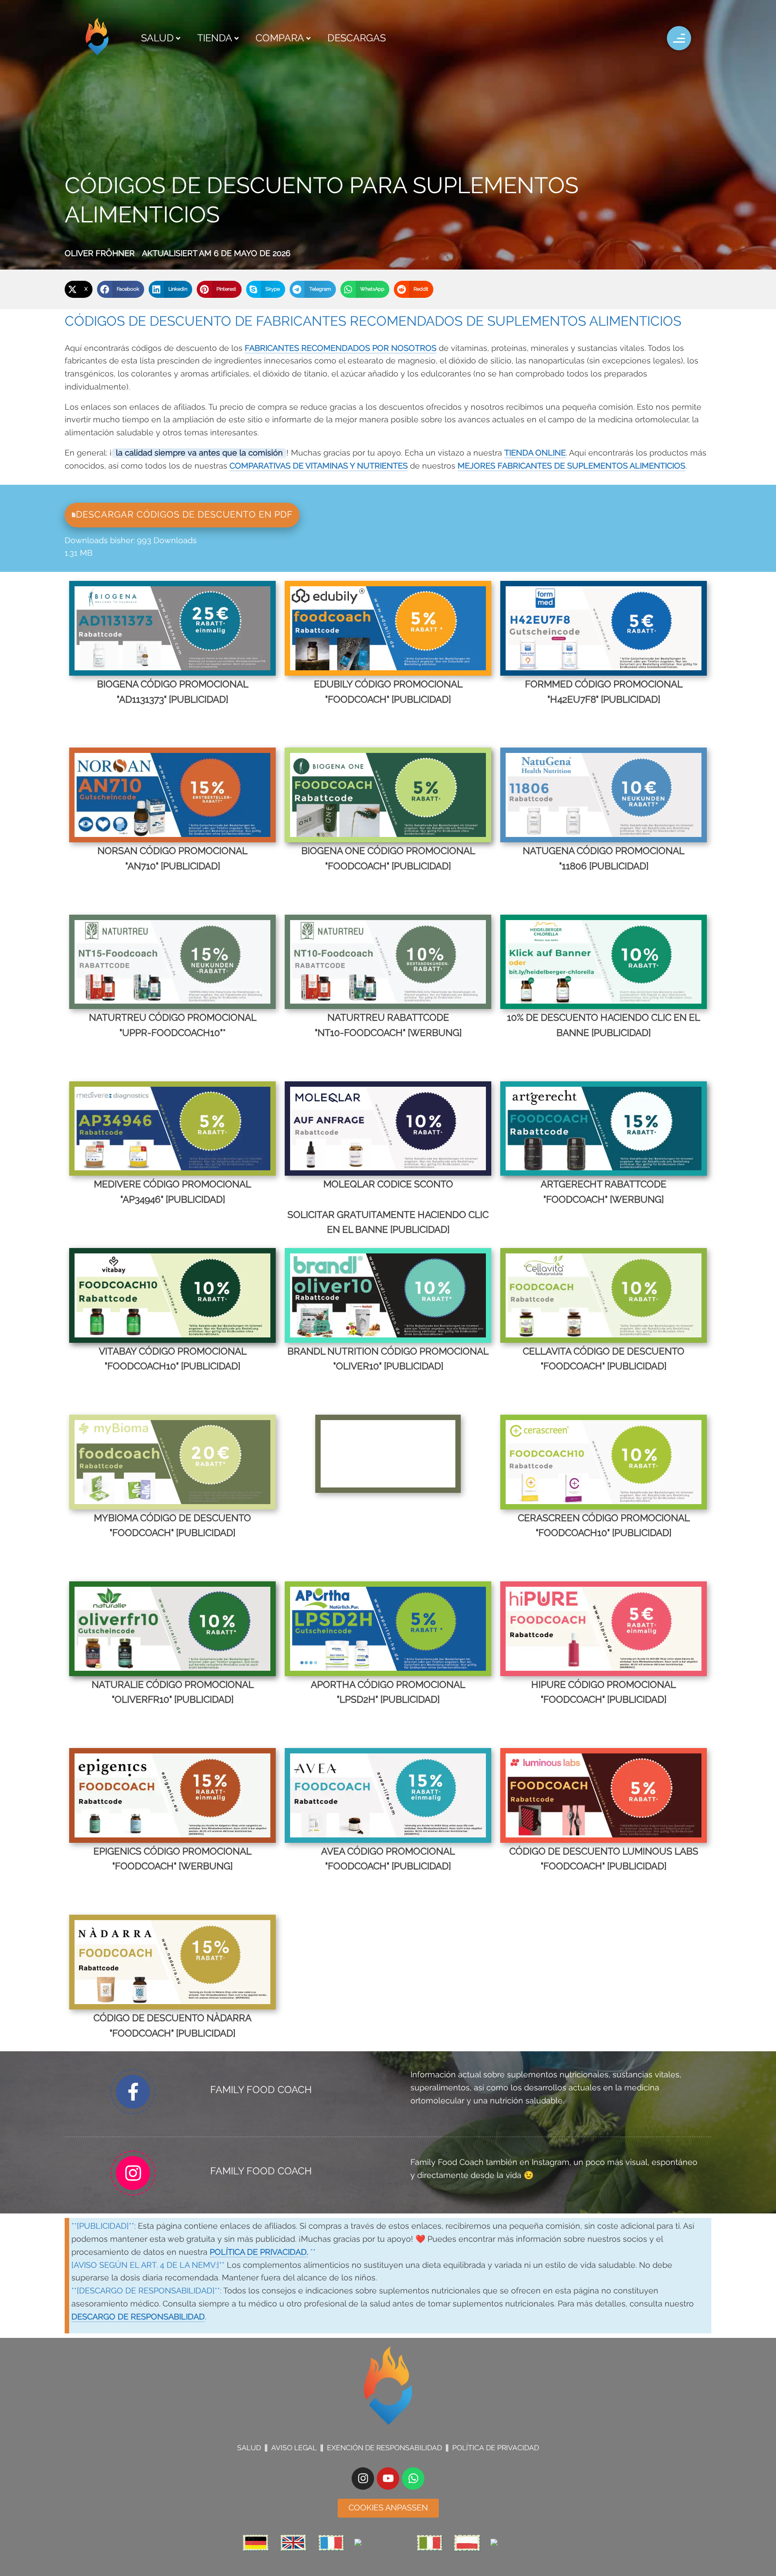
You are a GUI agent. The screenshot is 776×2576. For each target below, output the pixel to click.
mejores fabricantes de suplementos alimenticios (571, 466)
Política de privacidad (496, 2448)
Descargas (357, 38)
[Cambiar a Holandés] (380, 2543)
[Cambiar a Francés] (331, 2543)
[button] (79, 289)
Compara (280, 38)
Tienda (215, 38)
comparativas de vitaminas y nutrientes (319, 466)
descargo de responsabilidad (138, 2317)
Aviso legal (294, 2448)
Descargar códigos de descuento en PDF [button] (184, 515)
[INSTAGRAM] (363, 2479)
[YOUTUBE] (388, 2479)
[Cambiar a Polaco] (467, 2543)
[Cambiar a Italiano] (429, 2543)
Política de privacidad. (259, 2253)
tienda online (535, 453)
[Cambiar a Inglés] (293, 2543)
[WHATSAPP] (413, 2479)
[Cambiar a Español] (513, 2543)
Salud (157, 38)
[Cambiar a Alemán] (256, 2543)
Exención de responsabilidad (384, 2448)
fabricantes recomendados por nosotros (341, 349)
